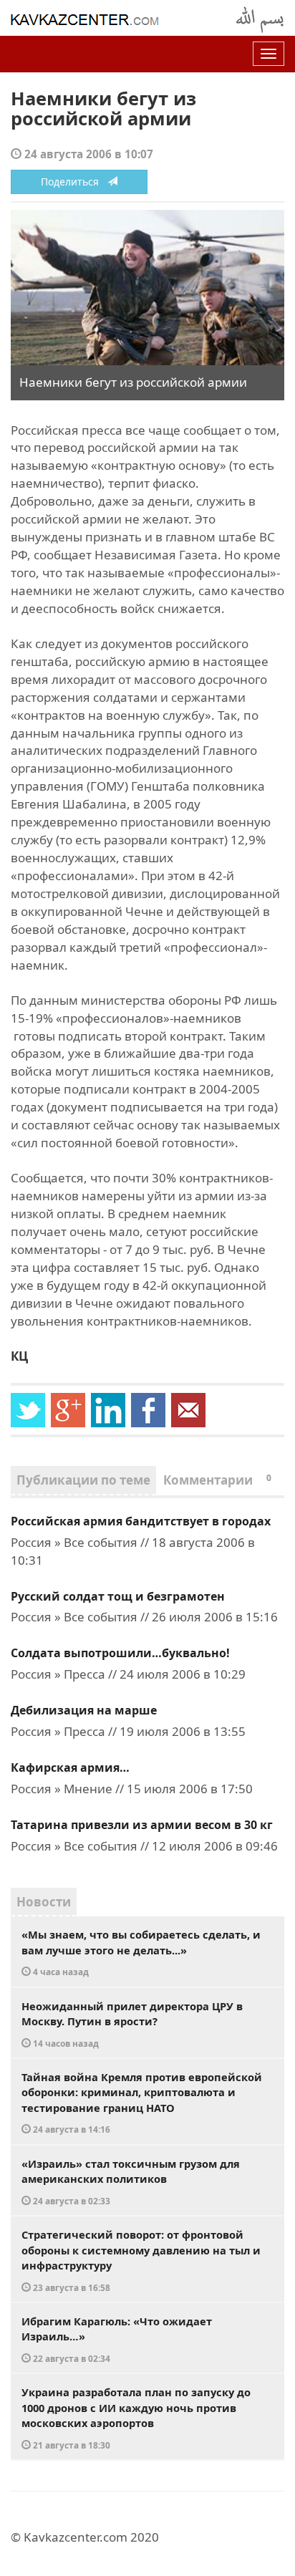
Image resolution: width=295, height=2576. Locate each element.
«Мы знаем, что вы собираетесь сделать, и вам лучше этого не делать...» (141, 1952)
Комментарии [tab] (217, 1480)
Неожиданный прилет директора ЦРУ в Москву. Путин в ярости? (132, 2024)
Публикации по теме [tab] (83, 1480)
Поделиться (74, 182)
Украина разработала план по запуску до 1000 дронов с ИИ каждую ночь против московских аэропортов (136, 2418)
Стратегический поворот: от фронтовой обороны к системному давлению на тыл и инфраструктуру (141, 2260)
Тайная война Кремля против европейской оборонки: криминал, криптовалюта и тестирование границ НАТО (142, 2103)
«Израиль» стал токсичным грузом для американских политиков (131, 2181)
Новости (44, 1902)
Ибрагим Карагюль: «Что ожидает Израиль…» (117, 2339)
